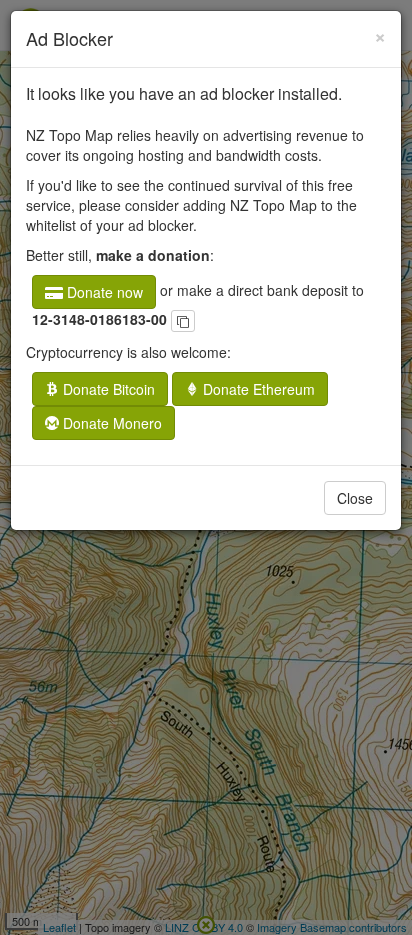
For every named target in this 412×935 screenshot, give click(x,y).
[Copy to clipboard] (183, 321)
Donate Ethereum (257, 389)
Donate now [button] (103, 292)
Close (355, 498)
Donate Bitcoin (107, 389)
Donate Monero (110, 423)
